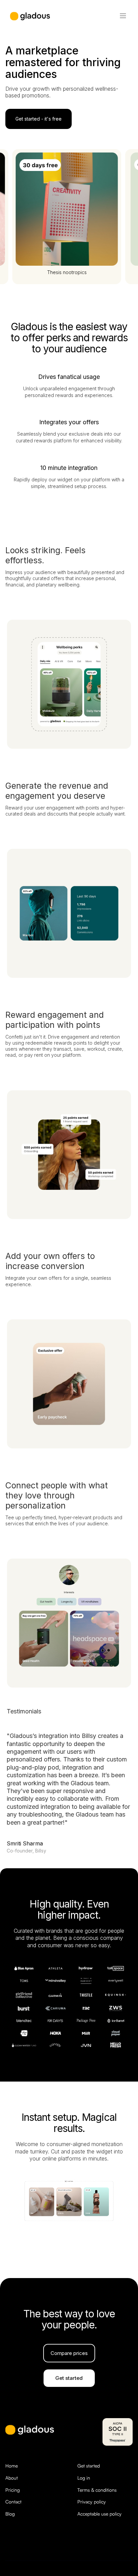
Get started (89, 2466)
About (12, 2478)
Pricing (13, 2490)
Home (12, 2466)
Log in (84, 2478)
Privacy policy (92, 2502)
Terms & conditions (97, 2490)
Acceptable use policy (99, 2514)
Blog (10, 2514)
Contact (13, 2502)
